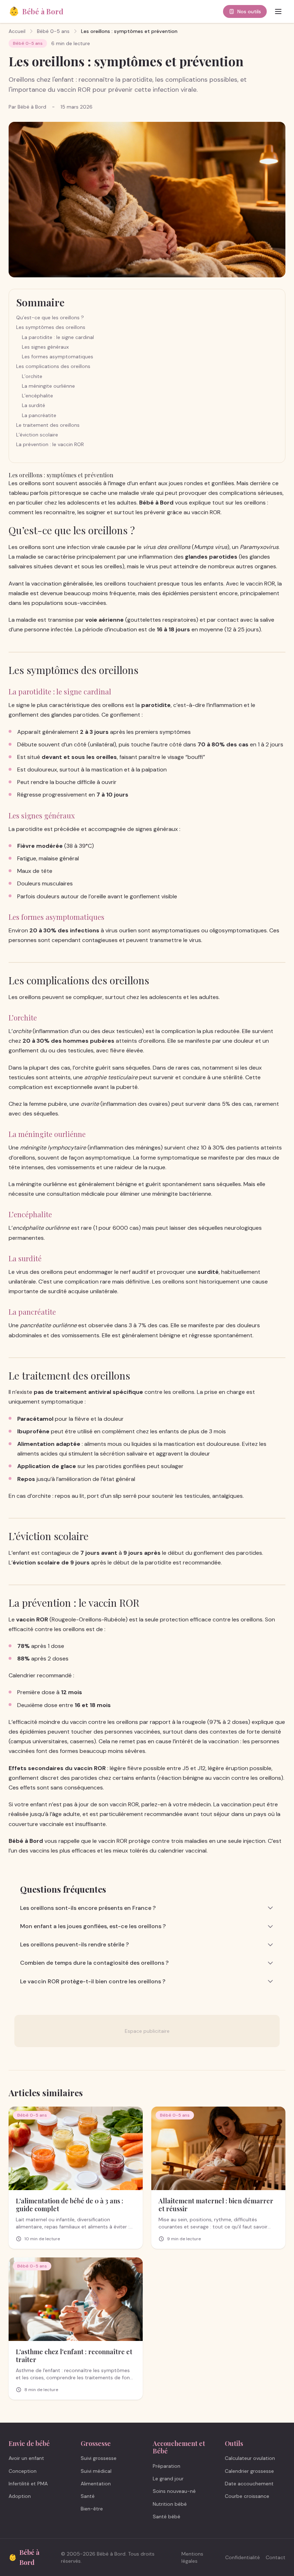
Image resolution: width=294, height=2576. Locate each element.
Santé (88, 2496)
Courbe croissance (247, 2496)
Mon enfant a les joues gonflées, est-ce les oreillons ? (93, 1926)
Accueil (17, 31)
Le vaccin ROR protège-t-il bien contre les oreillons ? (93, 1981)
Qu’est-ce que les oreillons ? (50, 317)
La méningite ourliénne (48, 386)
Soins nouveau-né (174, 2491)
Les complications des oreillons (53, 366)
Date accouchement (249, 2484)
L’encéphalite (37, 396)
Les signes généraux (45, 347)
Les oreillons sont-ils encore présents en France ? (88, 1908)
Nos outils (249, 11)
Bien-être (92, 2509)
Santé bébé (167, 2517)
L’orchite (32, 376)
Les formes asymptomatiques (58, 357)
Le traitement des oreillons (48, 425)
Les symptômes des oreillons (51, 327)
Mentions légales (192, 2557)
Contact (276, 2557)
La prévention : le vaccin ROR (50, 444)
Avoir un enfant (26, 2458)
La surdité (34, 405)
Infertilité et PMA (28, 2484)
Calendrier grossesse (249, 2471)
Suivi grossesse (99, 2458)
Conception (23, 2471)
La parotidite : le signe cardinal (58, 337)
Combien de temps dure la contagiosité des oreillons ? (94, 1963)
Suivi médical (96, 2471)
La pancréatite (39, 415)
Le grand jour (168, 2479)
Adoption (20, 2496)
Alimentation (96, 2484)
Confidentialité (243, 2557)
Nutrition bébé (170, 2504)
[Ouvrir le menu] (278, 11)
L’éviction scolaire (37, 435)
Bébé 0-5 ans (53, 31)
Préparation (167, 2466)
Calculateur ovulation (250, 2458)
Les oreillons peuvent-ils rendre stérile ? (74, 1944)
